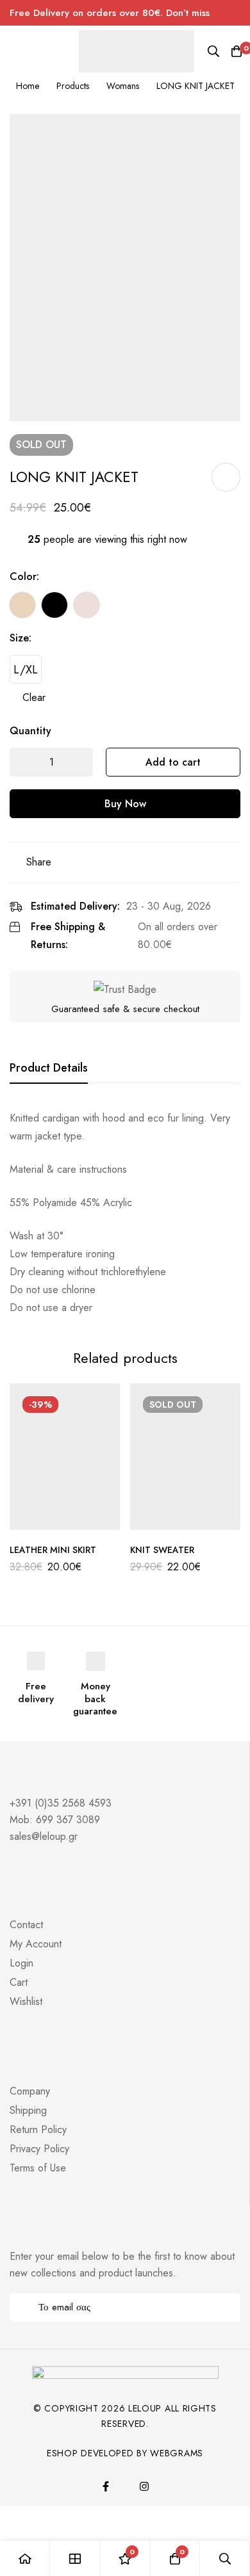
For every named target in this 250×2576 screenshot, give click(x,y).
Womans (123, 86)
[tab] (49, 1068)
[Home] (25, 2558)
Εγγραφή (226, 2307)
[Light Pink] (87, 605)
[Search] (213, 51)
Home (28, 86)
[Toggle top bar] (237, 13)
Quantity (30, 731)
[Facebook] (106, 2486)
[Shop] (75, 2558)
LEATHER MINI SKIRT (53, 1550)
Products (73, 86)
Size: (21, 638)
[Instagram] (144, 2486)
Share (39, 862)
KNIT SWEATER (162, 1550)
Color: (24, 576)
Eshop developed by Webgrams (125, 2453)
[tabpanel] (125, 1213)
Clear (34, 697)
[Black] (54, 605)
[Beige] (22, 605)
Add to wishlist (226, 477)
